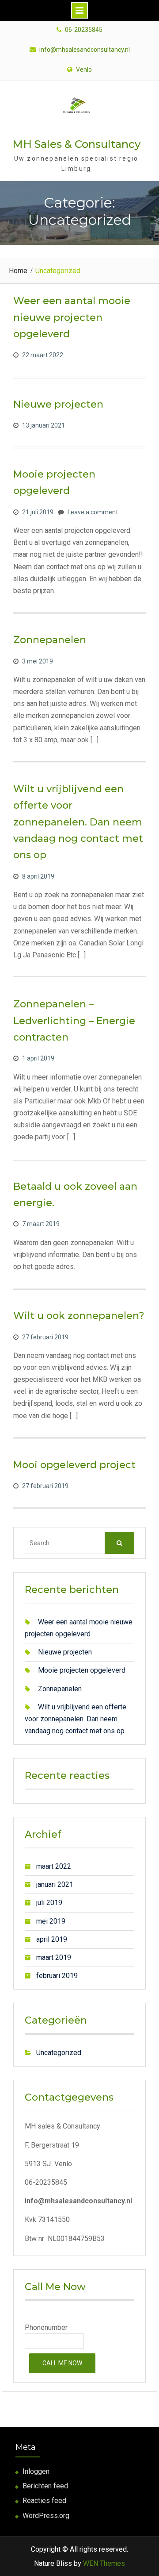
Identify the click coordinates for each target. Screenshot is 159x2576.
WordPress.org (46, 2516)
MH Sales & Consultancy (76, 144)
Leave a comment (93, 512)
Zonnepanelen (50, 640)
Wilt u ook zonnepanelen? (79, 1316)
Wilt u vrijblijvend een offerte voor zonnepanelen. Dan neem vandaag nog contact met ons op (78, 822)
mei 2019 (51, 1921)
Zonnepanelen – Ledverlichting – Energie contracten (74, 1021)
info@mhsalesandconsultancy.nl (85, 50)
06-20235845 (84, 30)
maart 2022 (54, 1866)
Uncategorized (59, 2053)
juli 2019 (49, 1903)
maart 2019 (54, 1957)
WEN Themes (104, 2563)
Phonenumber (46, 2327)
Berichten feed (45, 2486)
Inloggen (36, 2471)
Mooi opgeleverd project (74, 1465)
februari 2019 (57, 1976)
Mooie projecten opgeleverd (82, 1670)
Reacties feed (44, 2501)
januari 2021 (55, 1884)
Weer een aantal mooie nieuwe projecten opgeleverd (72, 317)
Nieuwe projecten (58, 404)
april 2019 (52, 1939)
